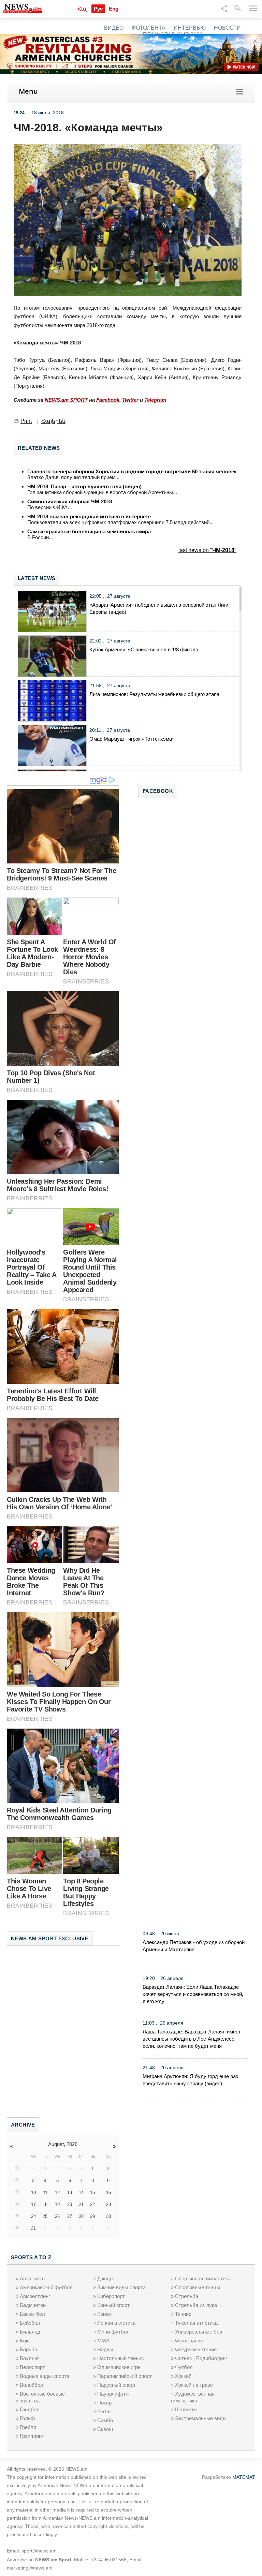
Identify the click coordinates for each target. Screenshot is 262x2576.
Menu (28, 91)
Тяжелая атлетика (196, 2323)
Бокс (25, 2341)
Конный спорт (113, 2305)
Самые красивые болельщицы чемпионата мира (89, 531)
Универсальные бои (199, 2332)
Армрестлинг (35, 2296)
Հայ (83, 9)
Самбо (105, 2420)
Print (26, 421)
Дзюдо (105, 2278)
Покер (104, 2403)
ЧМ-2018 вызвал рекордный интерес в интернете (89, 516)
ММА (103, 2341)
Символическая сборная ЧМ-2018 (70, 501)
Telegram (155, 400)
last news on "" (207, 550)
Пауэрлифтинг (114, 2394)
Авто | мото (33, 2278)
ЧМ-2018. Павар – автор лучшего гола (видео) (84, 486)
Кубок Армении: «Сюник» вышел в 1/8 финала (144, 649)
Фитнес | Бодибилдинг (201, 2358)
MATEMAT (244, 2477)
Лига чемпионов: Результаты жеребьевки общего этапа (154, 694)
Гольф (27, 2418)
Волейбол (32, 2385)
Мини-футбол (113, 2332)
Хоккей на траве (194, 2385)
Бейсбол (30, 2323)
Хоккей (183, 2376)
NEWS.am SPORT (66, 400)
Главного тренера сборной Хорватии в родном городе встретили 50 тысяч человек (132, 471)
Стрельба (187, 2296)
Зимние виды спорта (121, 2287)
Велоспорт (32, 2367)
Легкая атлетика (116, 2323)
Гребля (28, 2427)
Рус (98, 9)
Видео (114, 28)
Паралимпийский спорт (125, 2376)
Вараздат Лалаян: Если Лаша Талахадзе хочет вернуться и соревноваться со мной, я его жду (193, 1994)
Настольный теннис (121, 2358)
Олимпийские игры (119, 2367)
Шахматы (186, 2409)
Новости (227, 28)
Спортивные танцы (198, 2287)
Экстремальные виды (201, 2418)
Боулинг (29, 2358)
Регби (104, 2411)
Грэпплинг (32, 2436)
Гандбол (30, 2409)
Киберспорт (111, 2296)
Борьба (28, 2349)
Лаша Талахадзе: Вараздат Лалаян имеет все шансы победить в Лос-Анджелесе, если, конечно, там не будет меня (192, 2039)
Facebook (108, 400)
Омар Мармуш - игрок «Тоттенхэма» (132, 739)
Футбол (184, 2367)
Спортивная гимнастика (203, 2278)
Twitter (130, 400)
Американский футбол (46, 2287)
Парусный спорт (117, 2385)
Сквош (105, 2429)
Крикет (105, 2314)
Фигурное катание (196, 2349)
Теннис (183, 2314)
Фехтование (189, 2341)
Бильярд (30, 2332)
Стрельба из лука (196, 2305)
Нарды (105, 2349)
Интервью (190, 28)
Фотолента (149, 28)
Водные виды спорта (45, 2376)
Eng (114, 9)
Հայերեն (53, 421)
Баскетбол (32, 2314)
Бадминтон (33, 2305)
